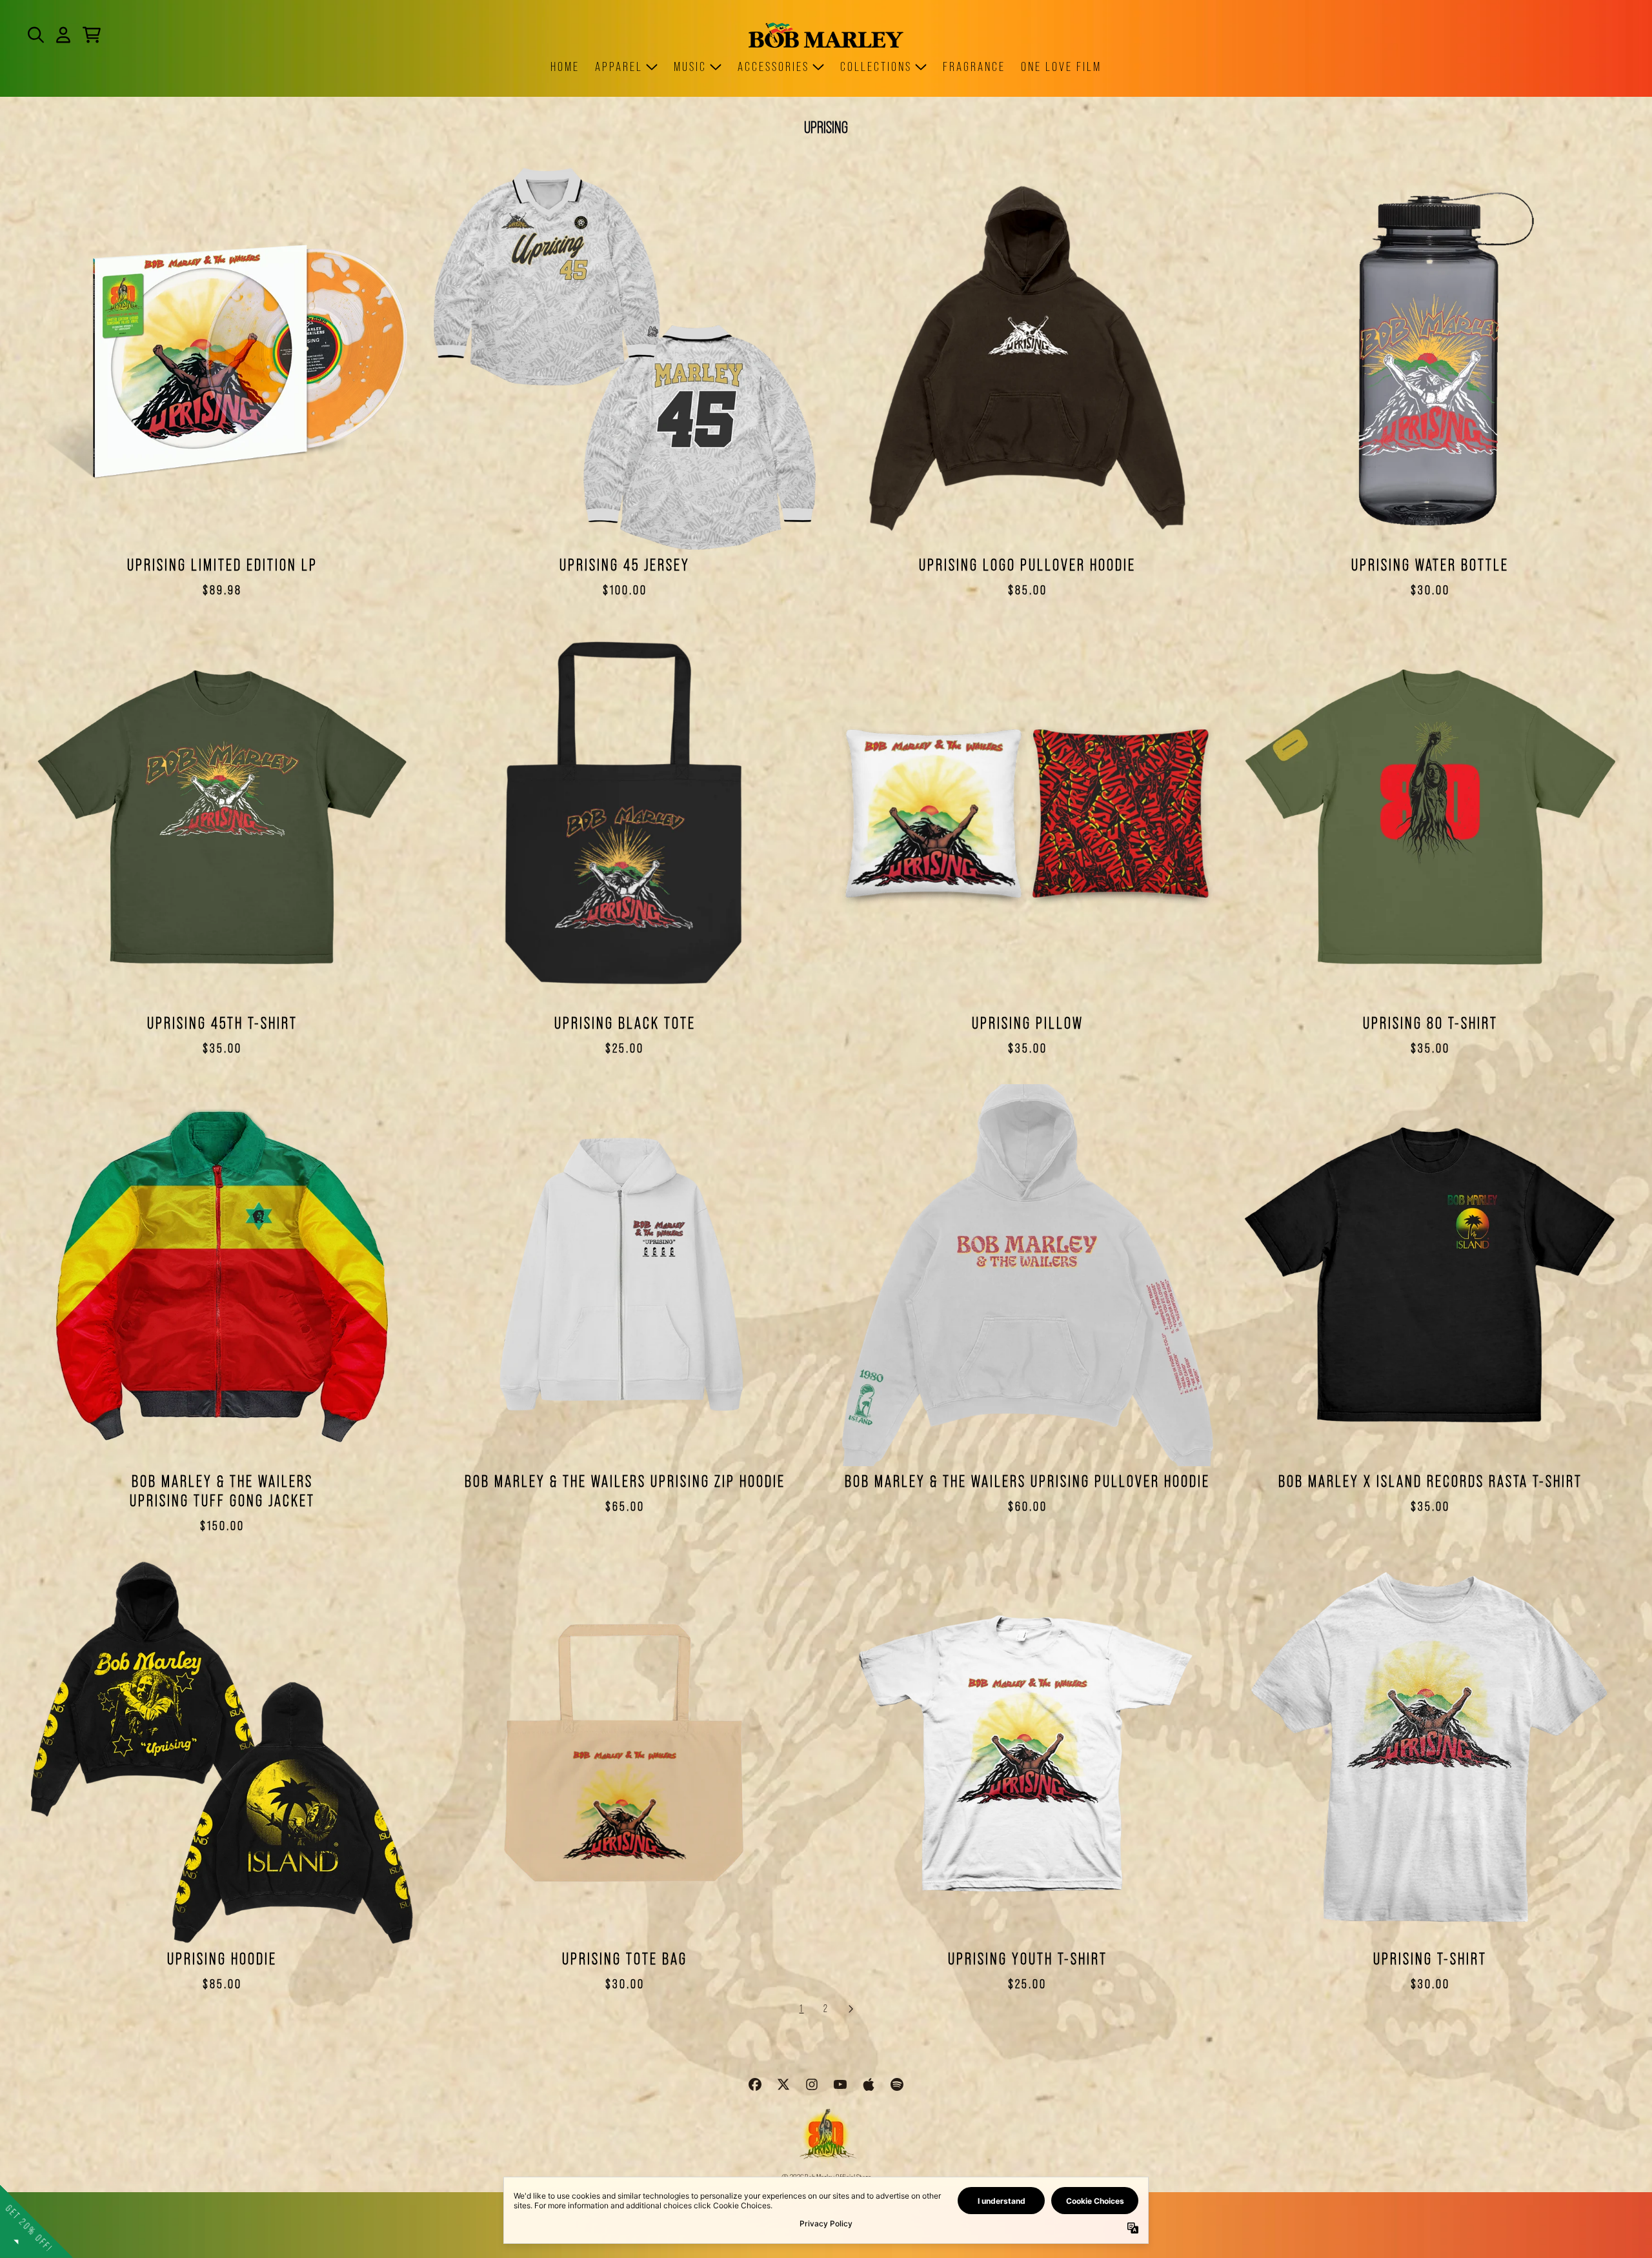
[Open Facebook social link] (755, 2084)
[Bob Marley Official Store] (826, 35)
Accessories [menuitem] (773, 66)
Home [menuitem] (565, 66)
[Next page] (851, 2009)
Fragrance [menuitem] (974, 66)
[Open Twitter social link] (783, 2084)
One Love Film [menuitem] (1061, 66)
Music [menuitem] (690, 66)
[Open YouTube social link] (840, 2084)
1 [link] (802, 2009)
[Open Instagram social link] (812, 2084)
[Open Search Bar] (35, 35)
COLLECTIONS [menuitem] (876, 66)
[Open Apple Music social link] (869, 2084)
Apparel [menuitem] (619, 66)
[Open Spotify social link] (897, 2084)
